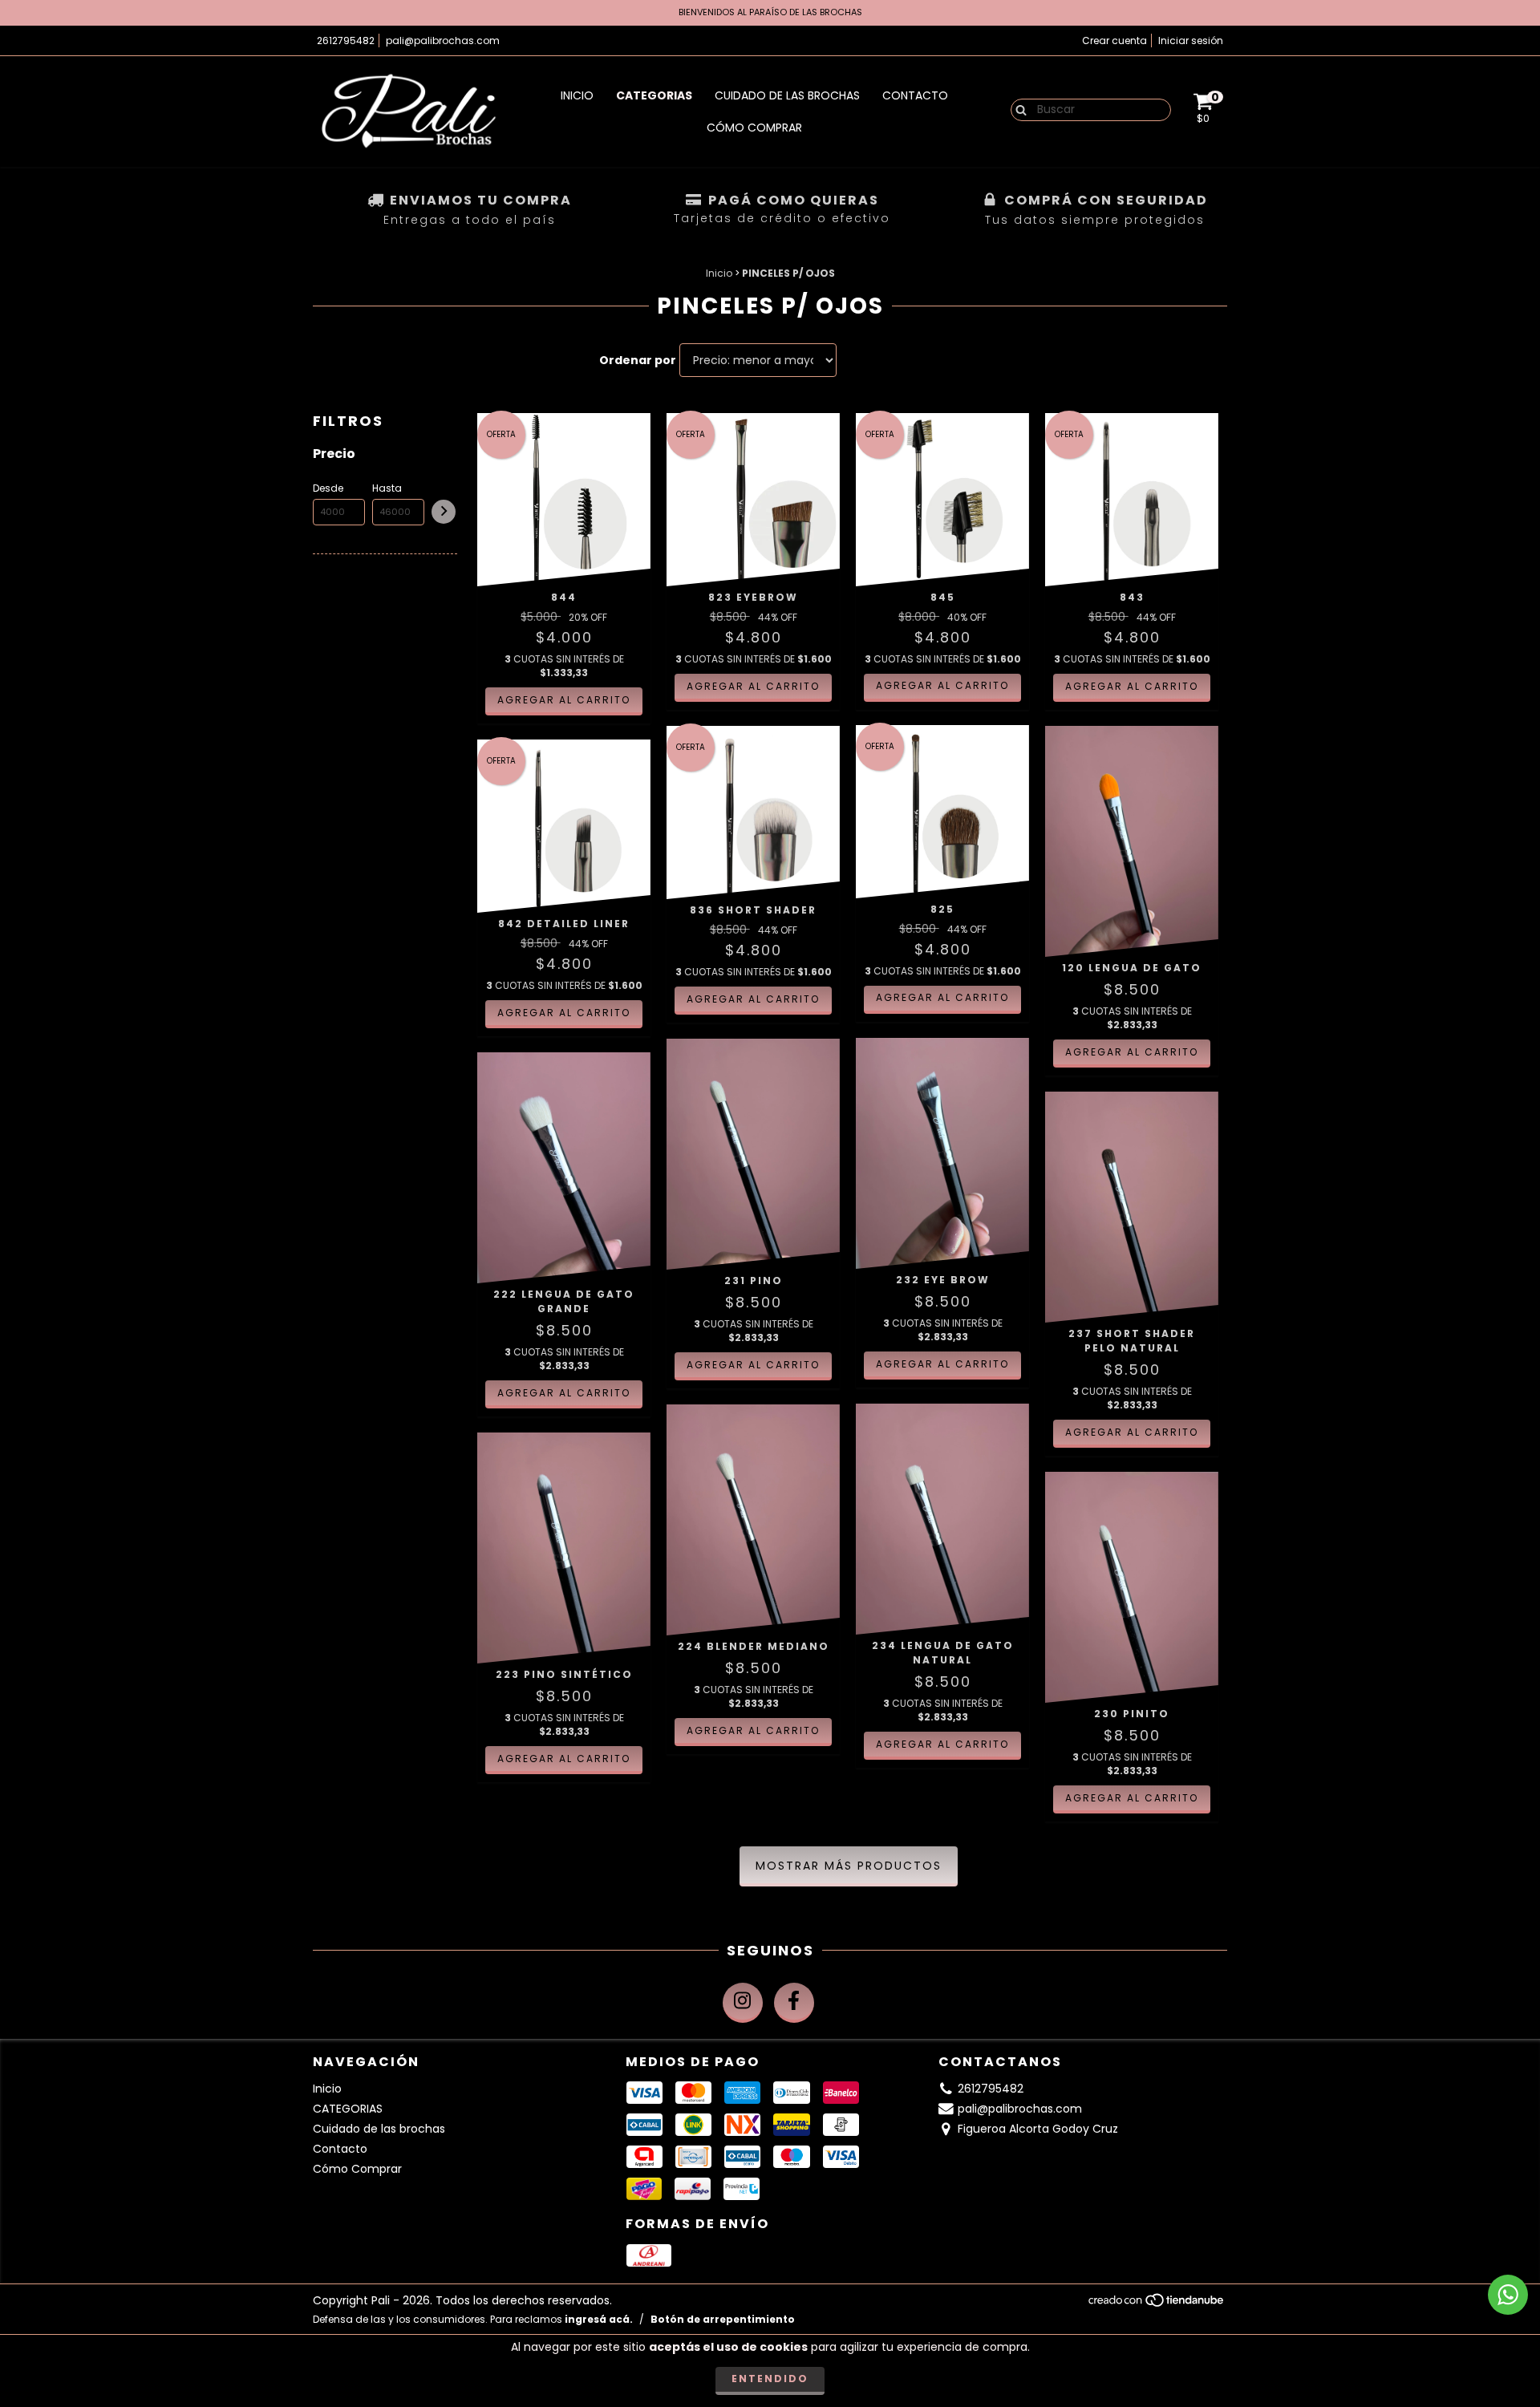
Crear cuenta (1114, 41)
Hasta (387, 488)
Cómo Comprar (754, 128)
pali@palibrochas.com (443, 41)
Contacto (915, 95)
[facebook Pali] (794, 2003)
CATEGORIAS (654, 95)
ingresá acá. (599, 2319)
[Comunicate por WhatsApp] (1508, 2295)
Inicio (577, 95)
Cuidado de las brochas (787, 95)
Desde (328, 488)
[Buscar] (1017, 109)
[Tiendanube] (1157, 2304)
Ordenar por (638, 360)
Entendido (770, 2379)
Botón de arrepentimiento (723, 2319)
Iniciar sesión (1191, 41)
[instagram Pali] (743, 2003)
